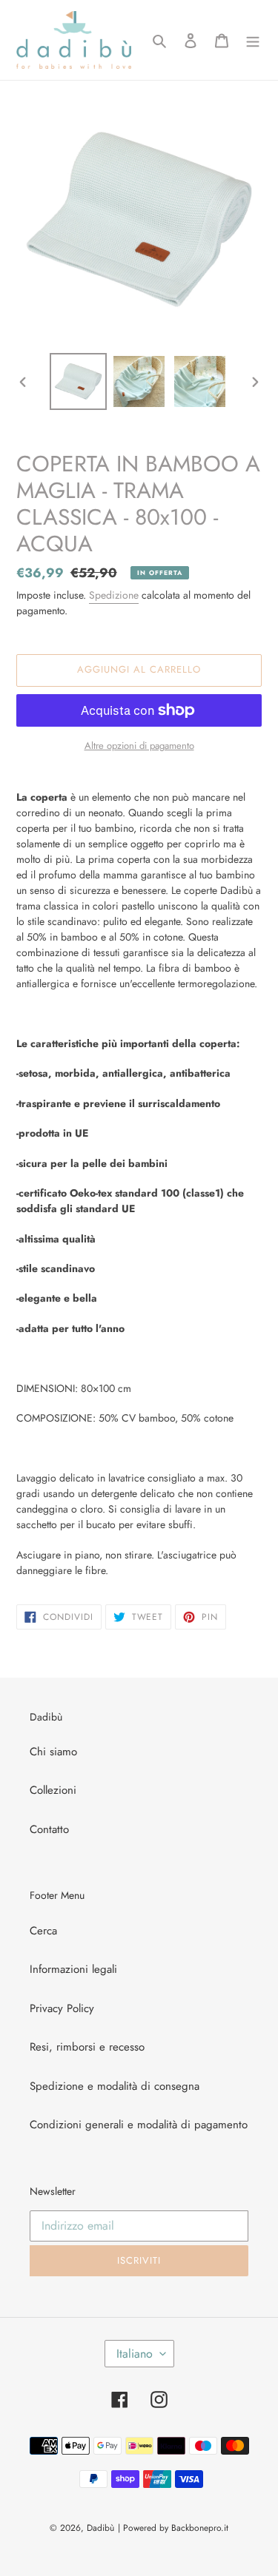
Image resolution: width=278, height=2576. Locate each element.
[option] (79, 381)
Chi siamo (53, 1752)
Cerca (43, 1931)
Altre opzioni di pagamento (139, 746)
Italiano (135, 2354)
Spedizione (114, 595)
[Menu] (253, 40)
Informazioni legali (73, 1969)
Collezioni (53, 1790)
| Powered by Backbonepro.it (173, 2528)
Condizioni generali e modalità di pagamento (139, 2125)
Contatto (49, 1829)
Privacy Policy (62, 2008)
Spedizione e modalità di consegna (115, 2086)
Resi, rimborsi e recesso (87, 2047)
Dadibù (100, 2528)
